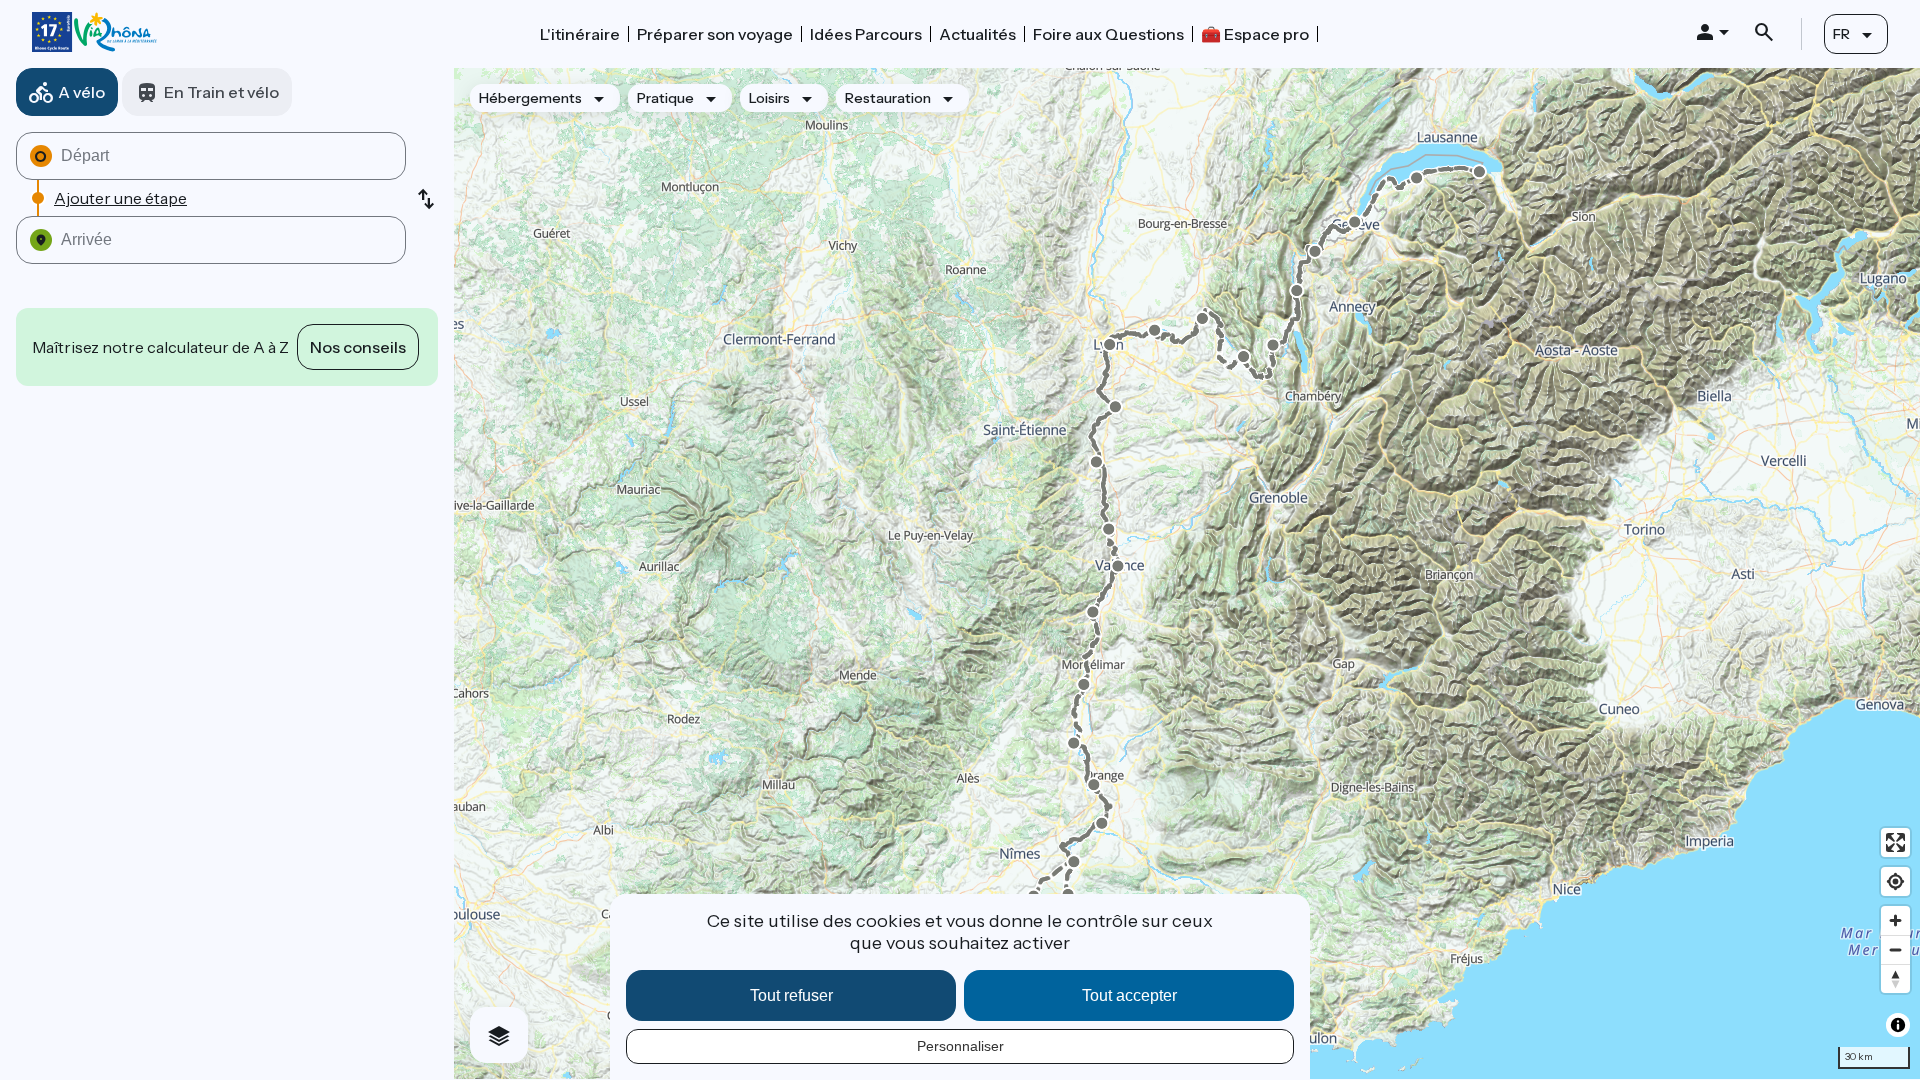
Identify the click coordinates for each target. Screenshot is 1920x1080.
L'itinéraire (580, 34)
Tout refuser (791, 995)
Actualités (977, 34)
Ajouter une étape (120, 198)
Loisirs (769, 98)
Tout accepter (1129, 995)
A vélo (81, 92)
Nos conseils (358, 347)
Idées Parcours (866, 34)
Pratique (665, 98)
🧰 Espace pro (1255, 34)
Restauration (888, 98)
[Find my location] (1895, 881)
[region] (1187, 573)
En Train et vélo (221, 92)
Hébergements (530, 98)
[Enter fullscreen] (1895, 842)
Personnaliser (960, 1046)
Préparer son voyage (715, 34)
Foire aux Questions (1108, 34)
